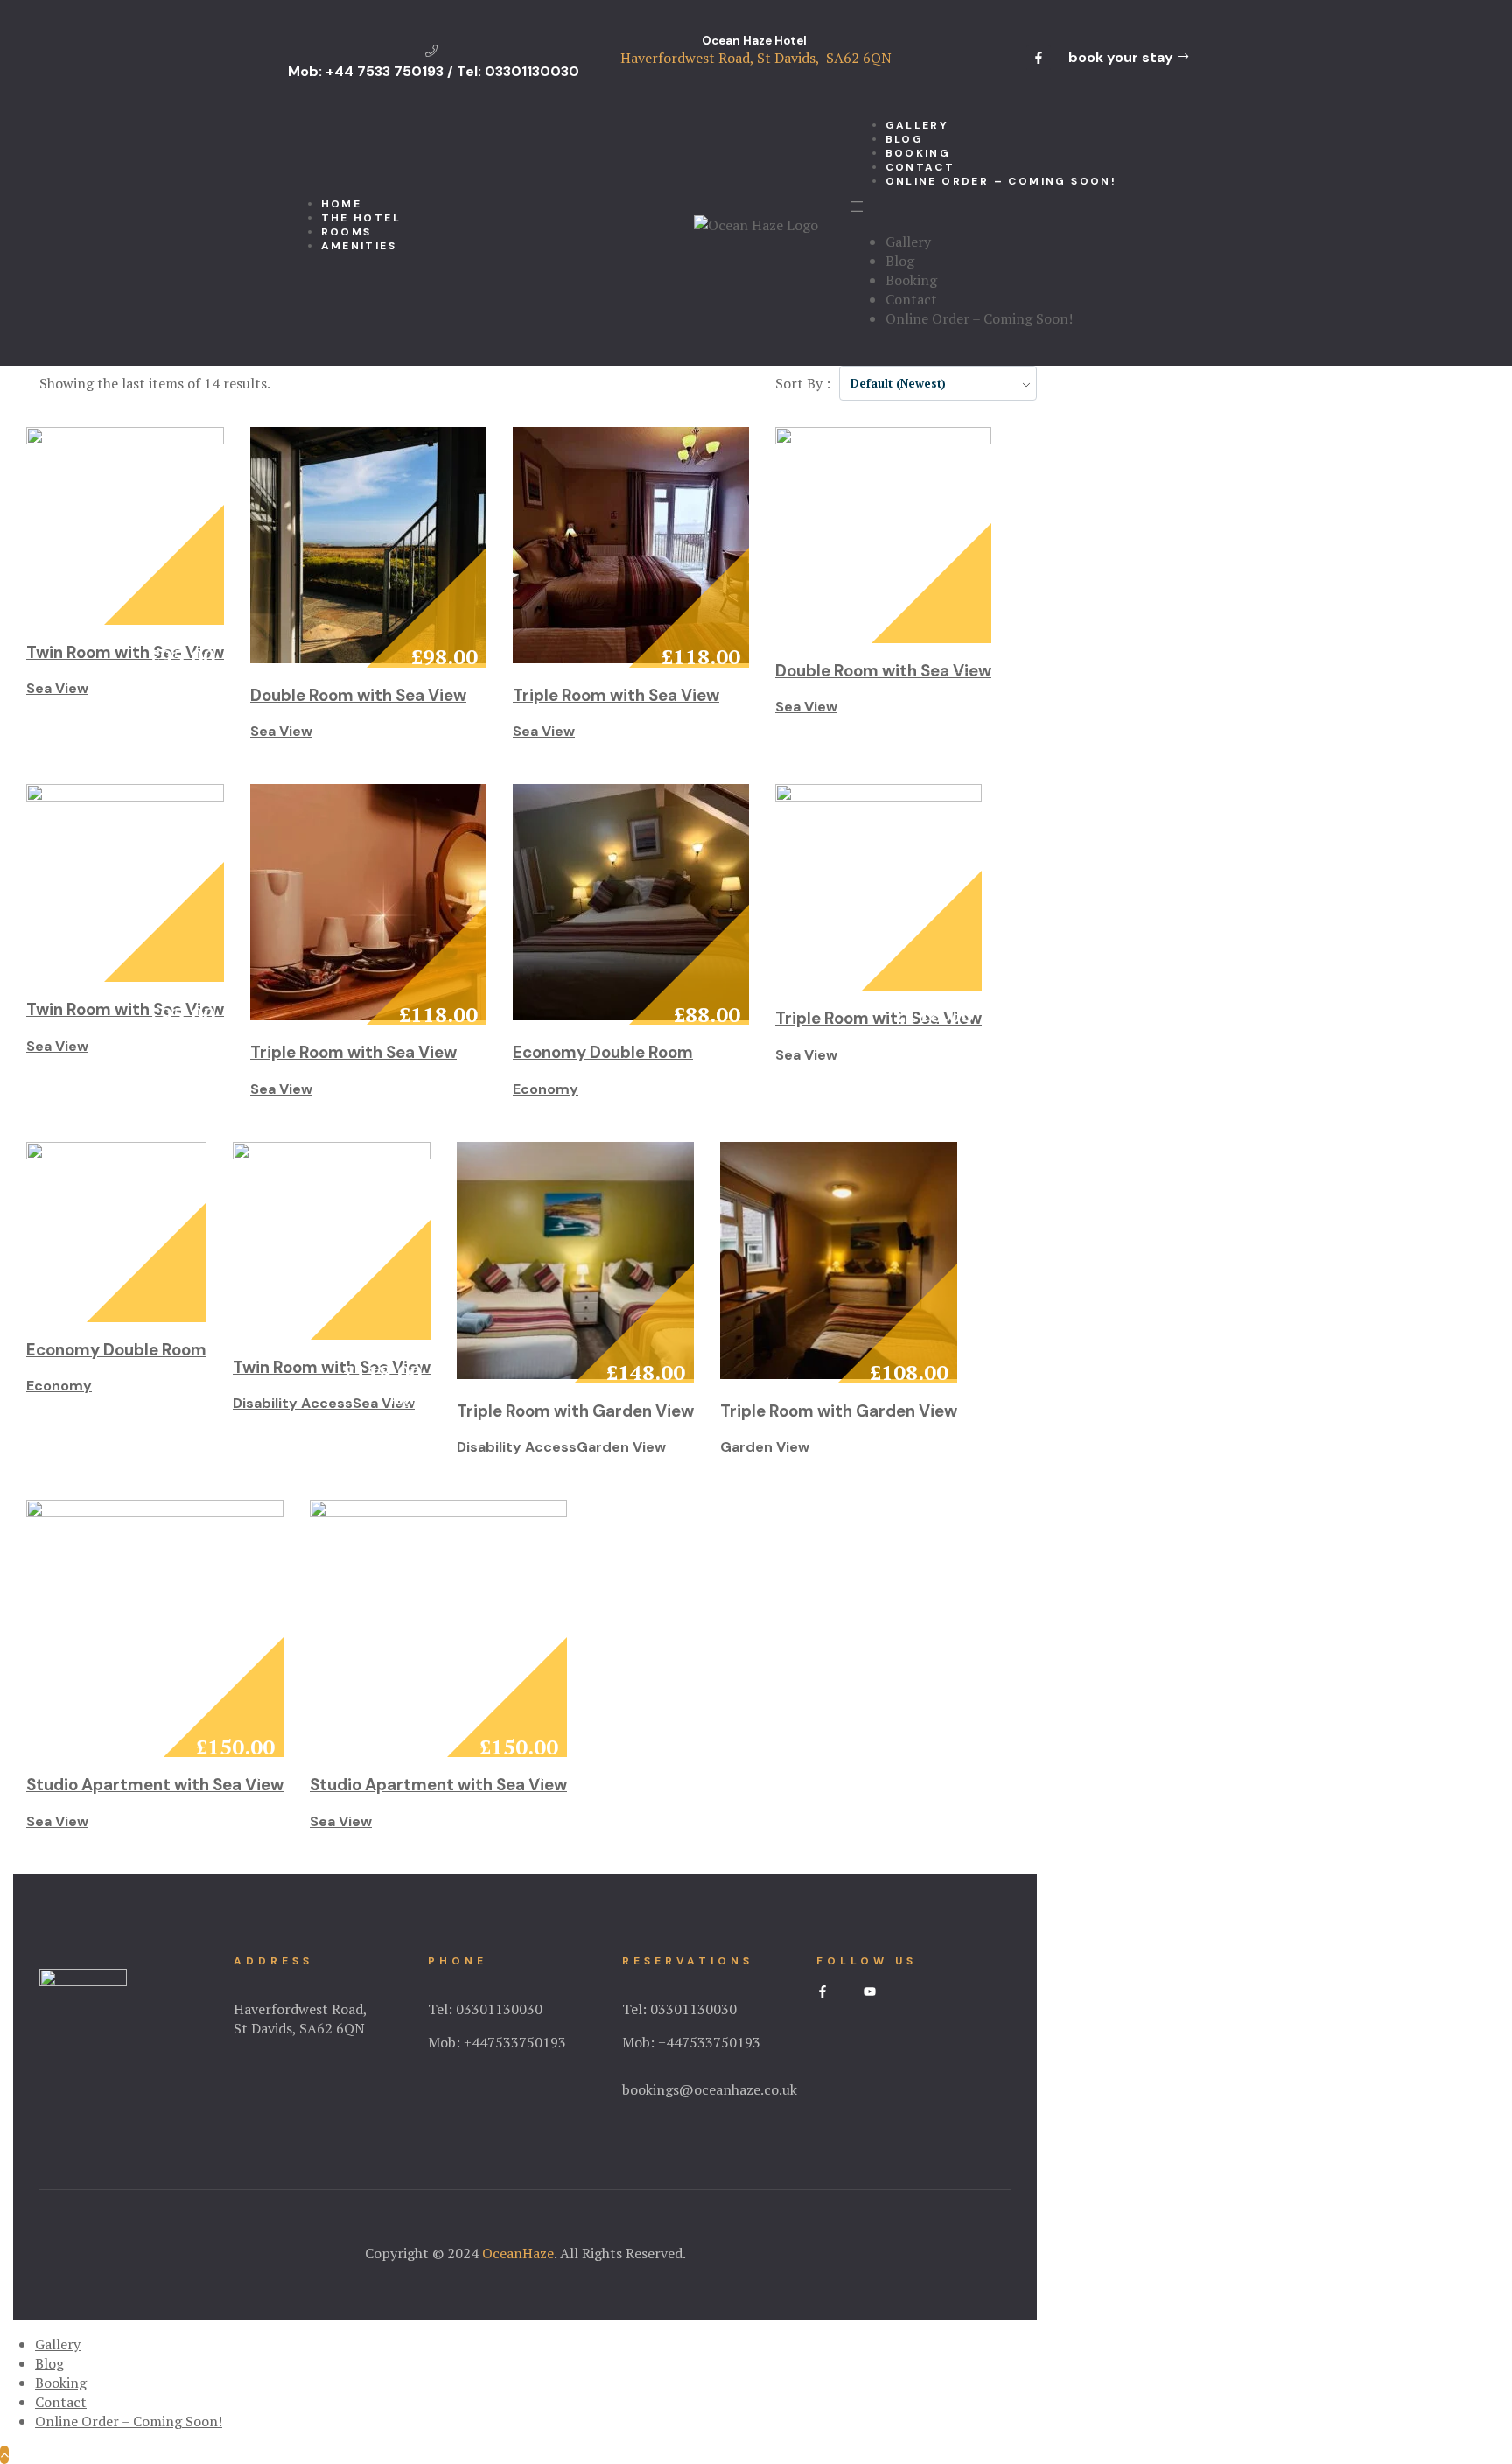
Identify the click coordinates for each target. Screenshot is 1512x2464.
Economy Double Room (603, 1052)
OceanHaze (518, 2253)
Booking (911, 280)
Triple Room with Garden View (575, 1411)
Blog (900, 261)
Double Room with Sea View (358, 695)
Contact (911, 299)
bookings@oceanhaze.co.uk (710, 2089)
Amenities (359, 246)
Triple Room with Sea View (616, 695)
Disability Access (293, 1403)
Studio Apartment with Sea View (155, 1785)
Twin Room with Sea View (125, 652)
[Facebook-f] (1039, 58)
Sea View (57, 688)
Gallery (908, 241)
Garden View (621, 1447)
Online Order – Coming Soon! (1001, 181)
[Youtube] (870, 1991)
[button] (1128, 58)
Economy (546, 1089)
